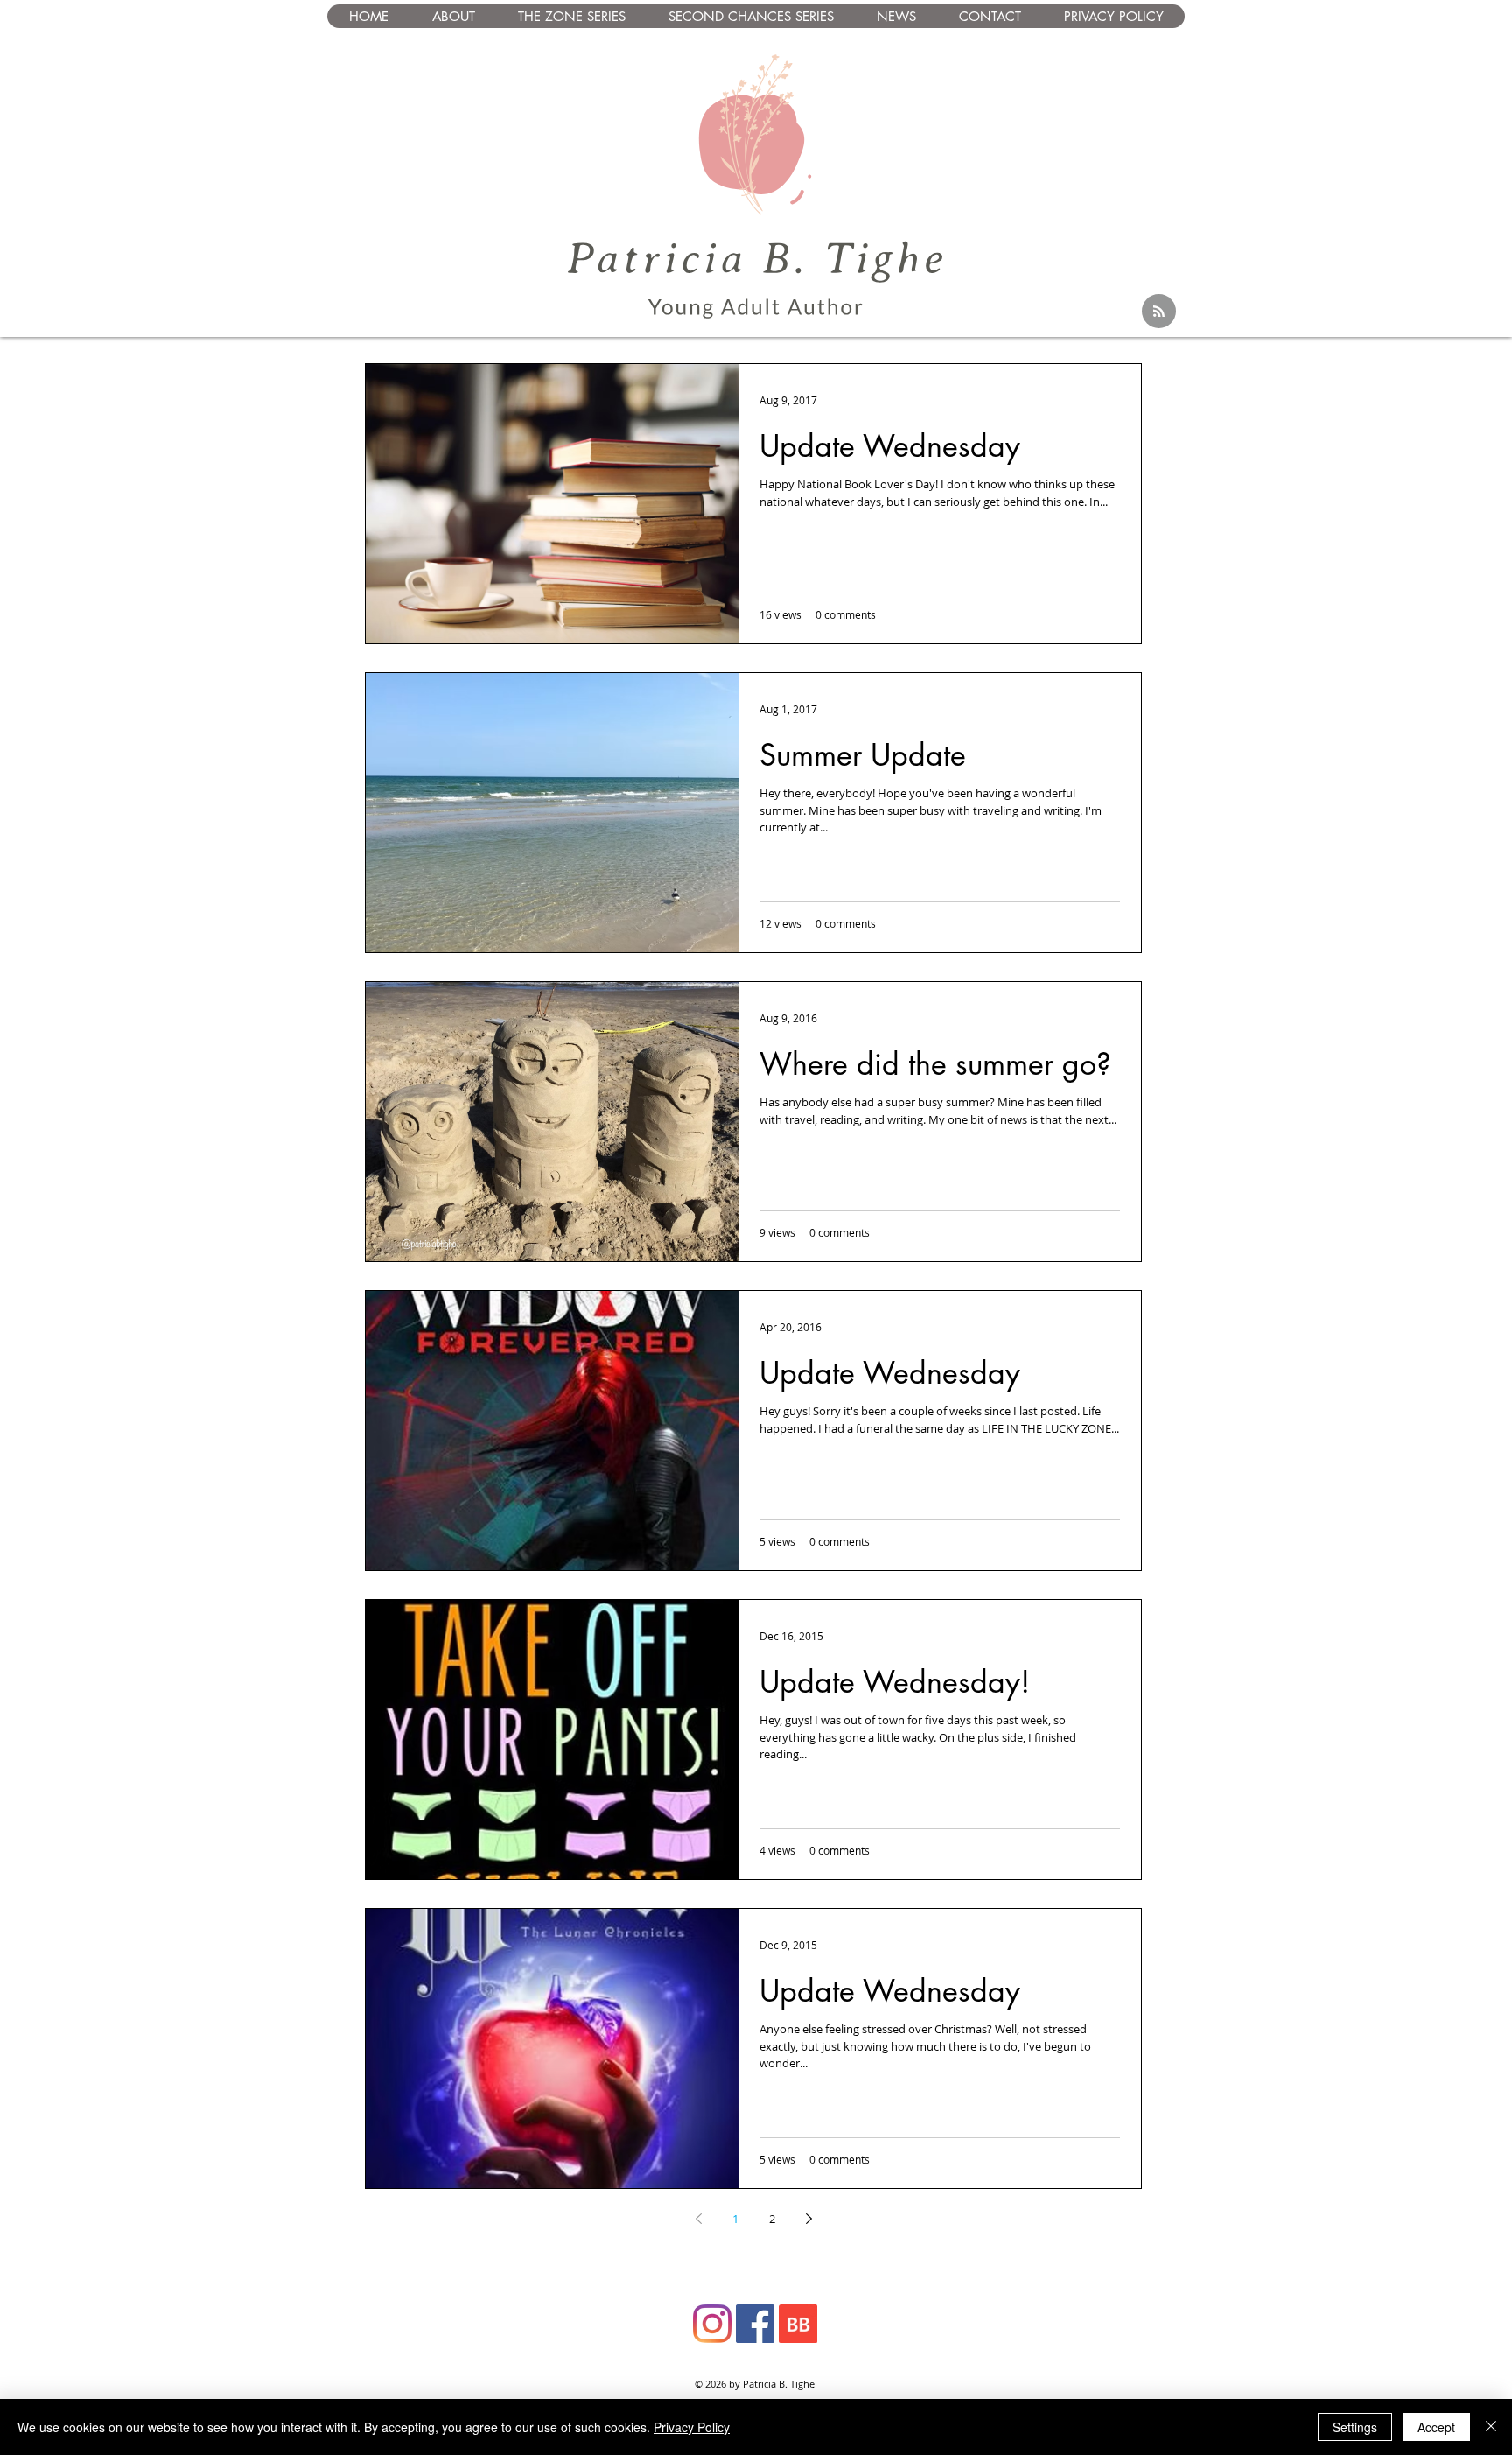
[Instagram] (712, 2324)
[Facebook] (755, 2324)
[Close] (1491, 2427)
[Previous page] (698, 2219)
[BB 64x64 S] (798, 2324)
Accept (1436, 2427)
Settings (1355, 2427)
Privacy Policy (692, 2427)
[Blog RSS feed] (1159, 312)
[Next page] (808, 2219)
